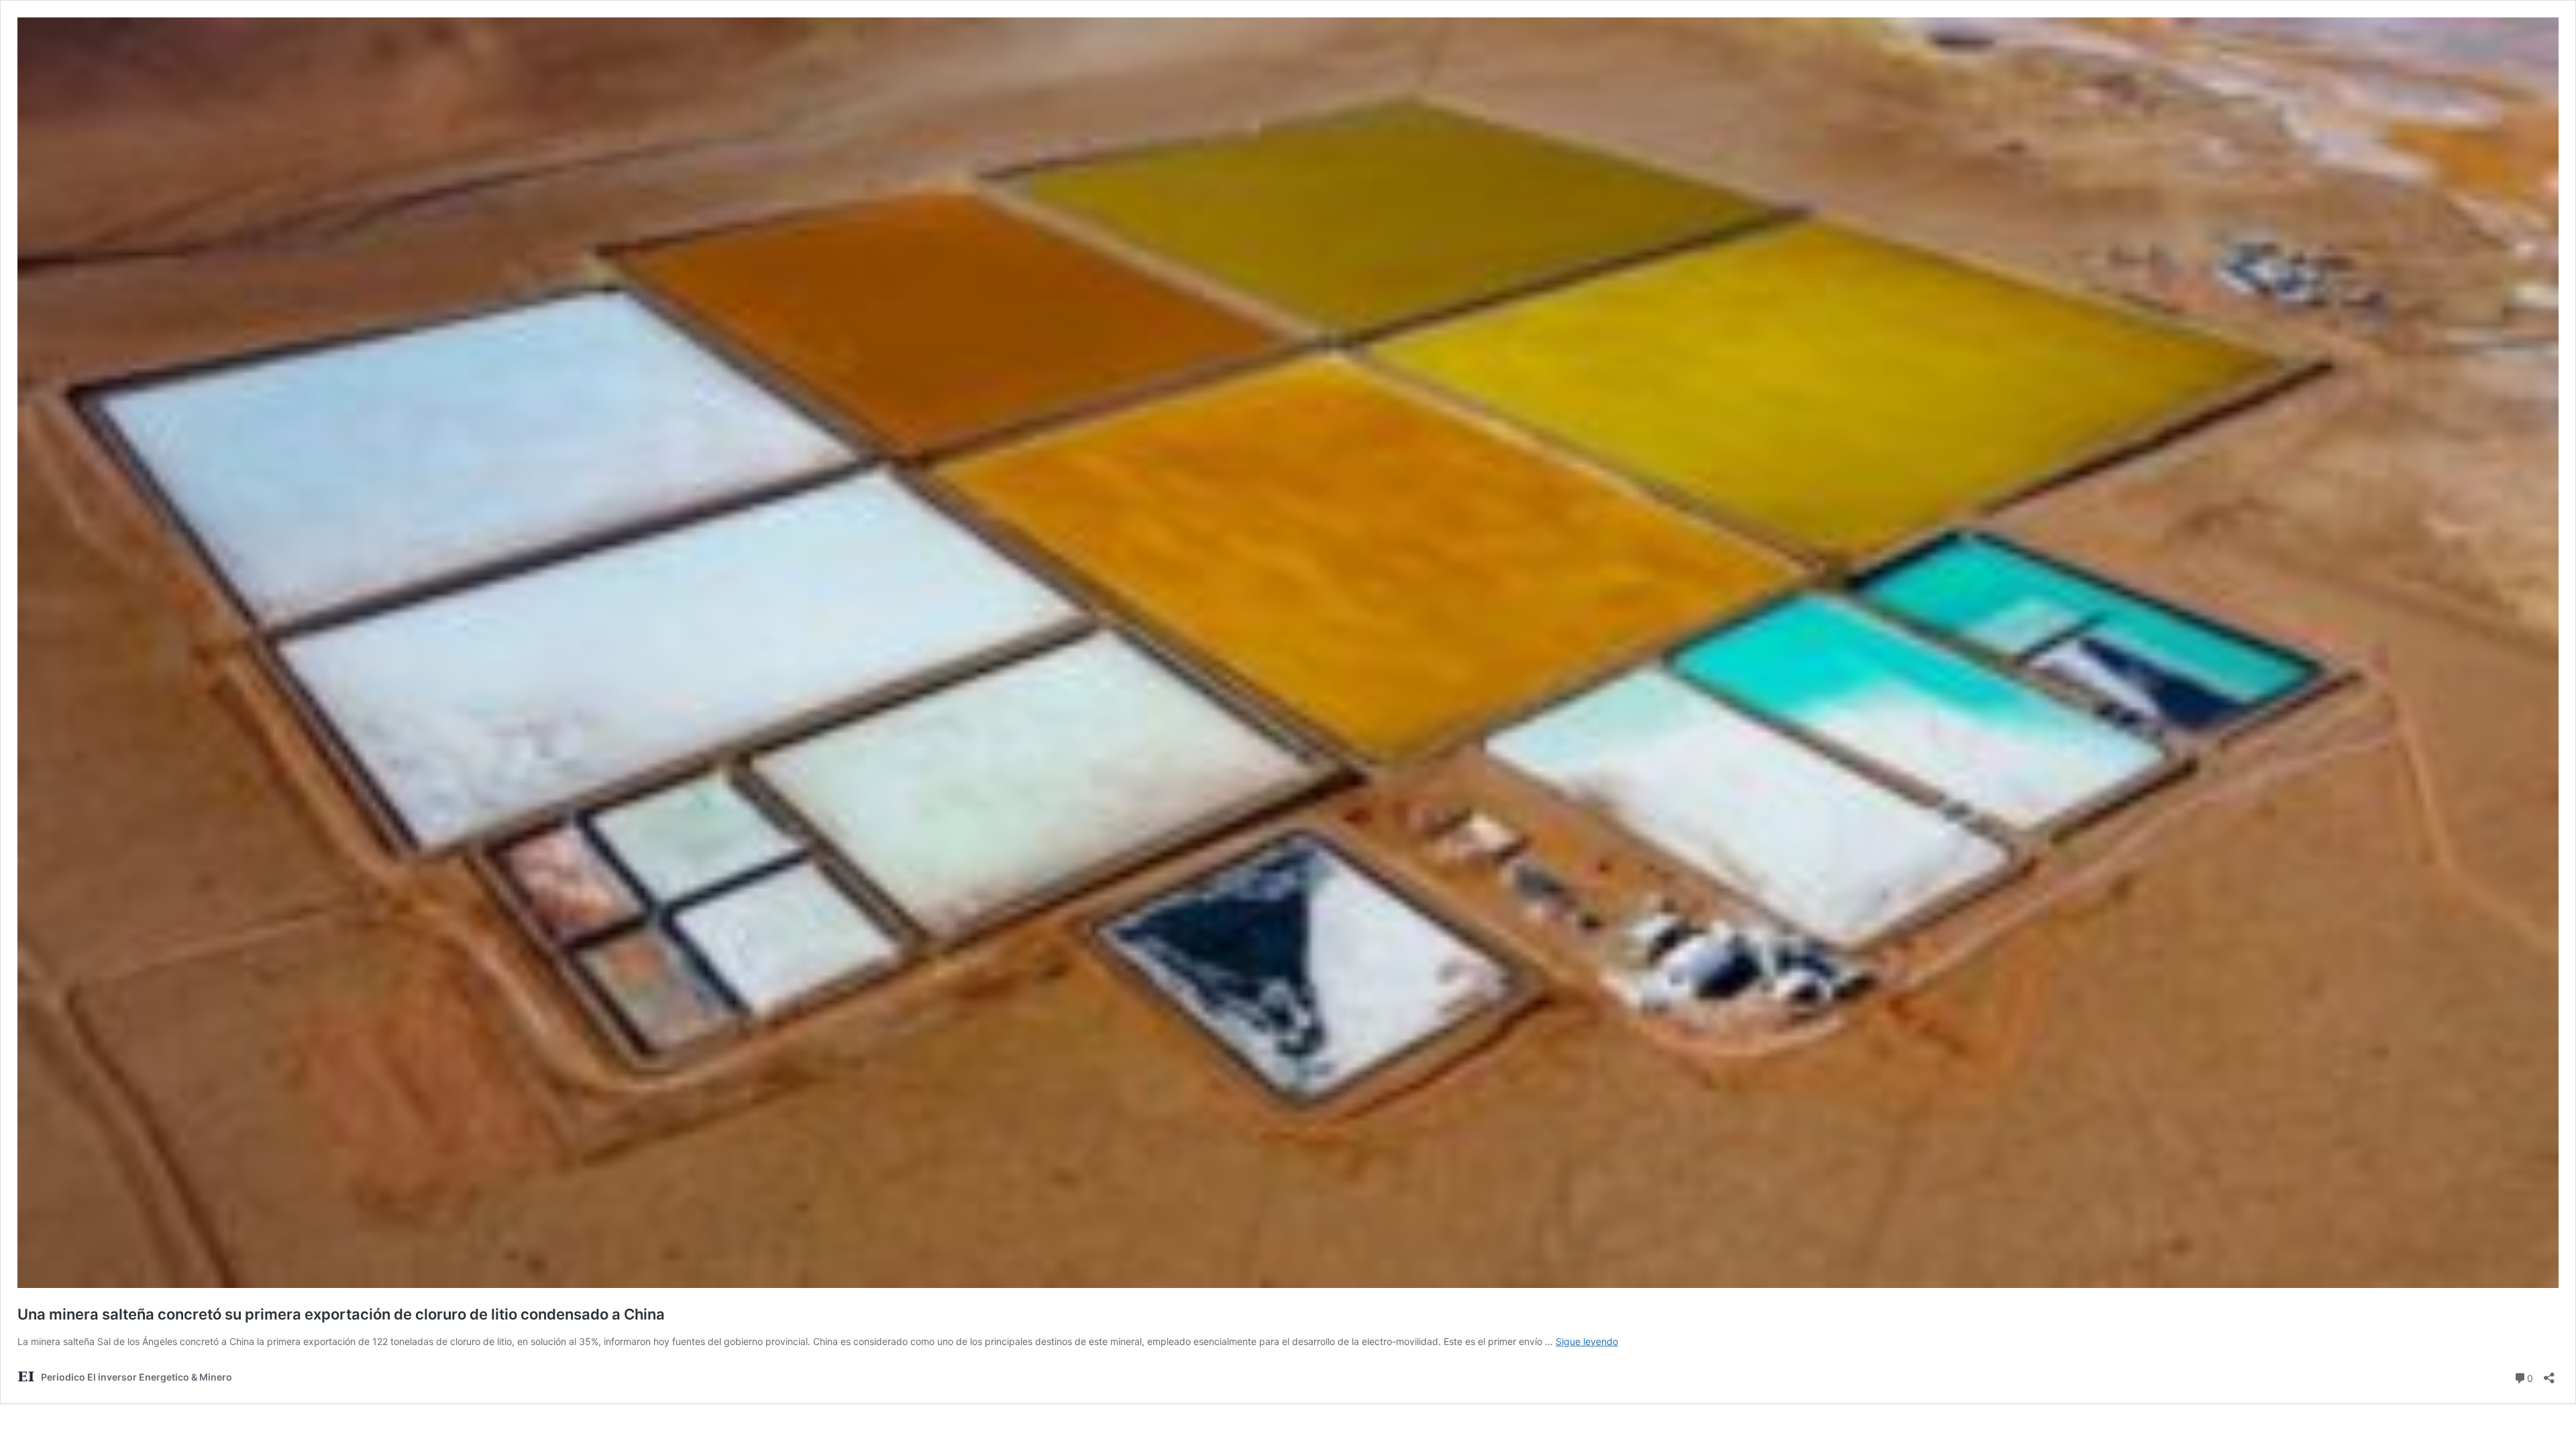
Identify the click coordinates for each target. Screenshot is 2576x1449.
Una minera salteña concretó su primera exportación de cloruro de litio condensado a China (341, 1314)
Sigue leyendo (1587, 1341)
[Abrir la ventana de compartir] (2549, 1374)
